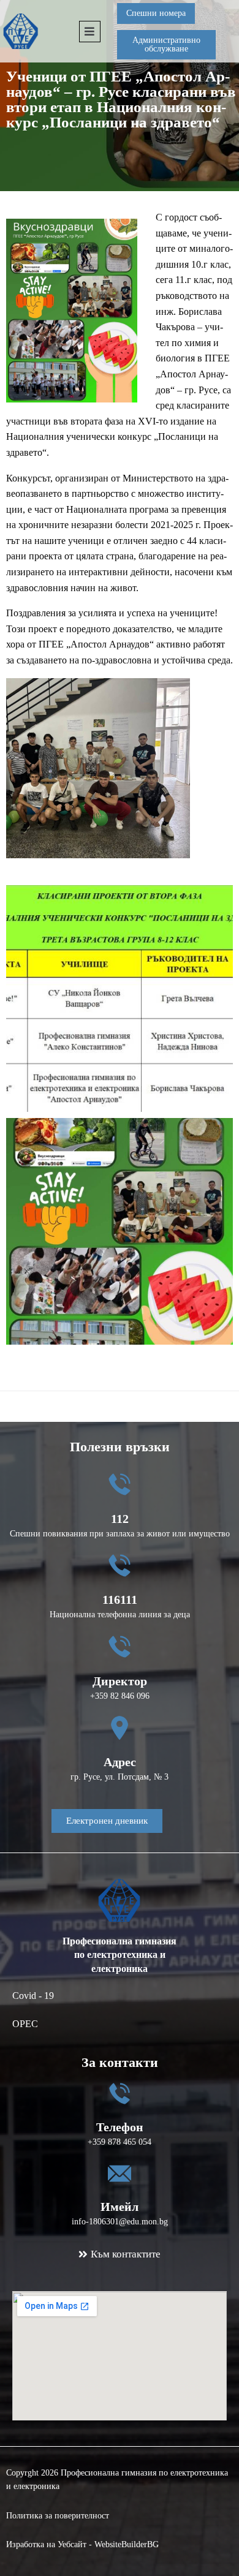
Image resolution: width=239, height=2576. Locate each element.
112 (120, 1519)
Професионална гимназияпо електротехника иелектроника (120, 1955)
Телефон (120, 2127)
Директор (120, 1681)
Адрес (120, 1762)
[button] (166, 13)
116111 (120, 1600)
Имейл (120, 2207)
